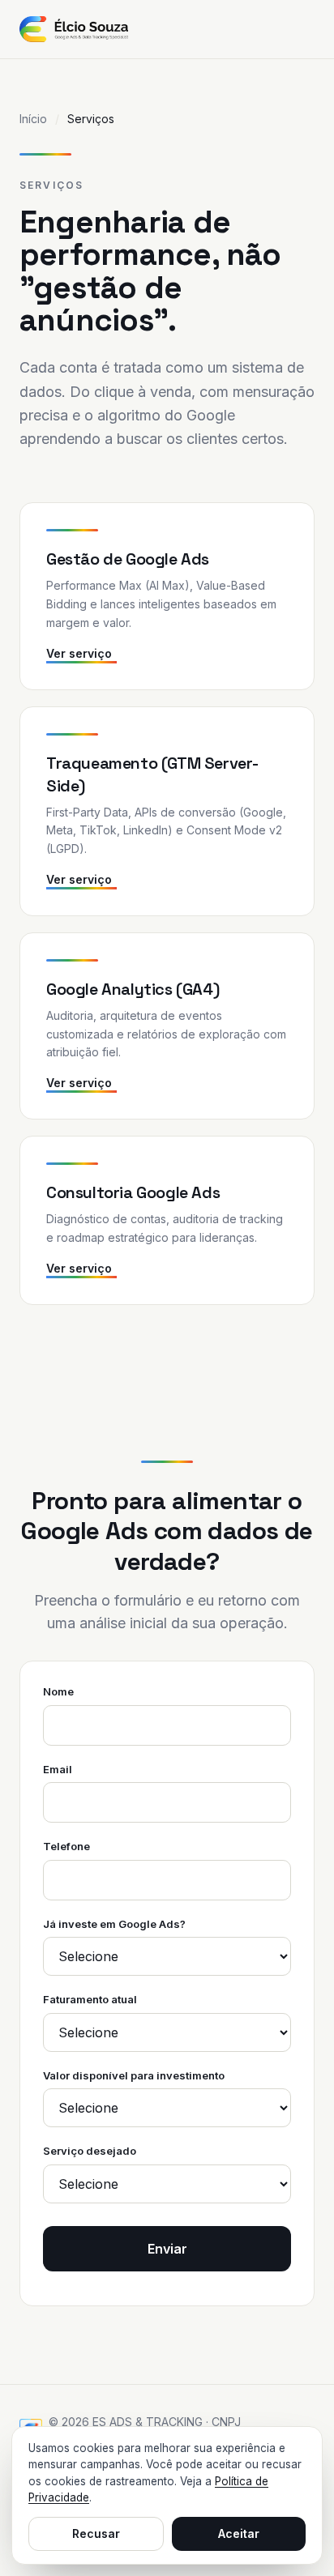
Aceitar (239, 2533)
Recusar (96, 2533)
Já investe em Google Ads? (114, 1924)
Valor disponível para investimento (134, 2075)
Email (58, 1769)
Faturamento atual (90, 1999)
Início (33, 119)
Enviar (167, 2249)
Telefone (66, 1846)
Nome (58, 1691)
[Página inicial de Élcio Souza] (74, 29)
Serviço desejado (90, 2151)
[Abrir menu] (311, 29)
